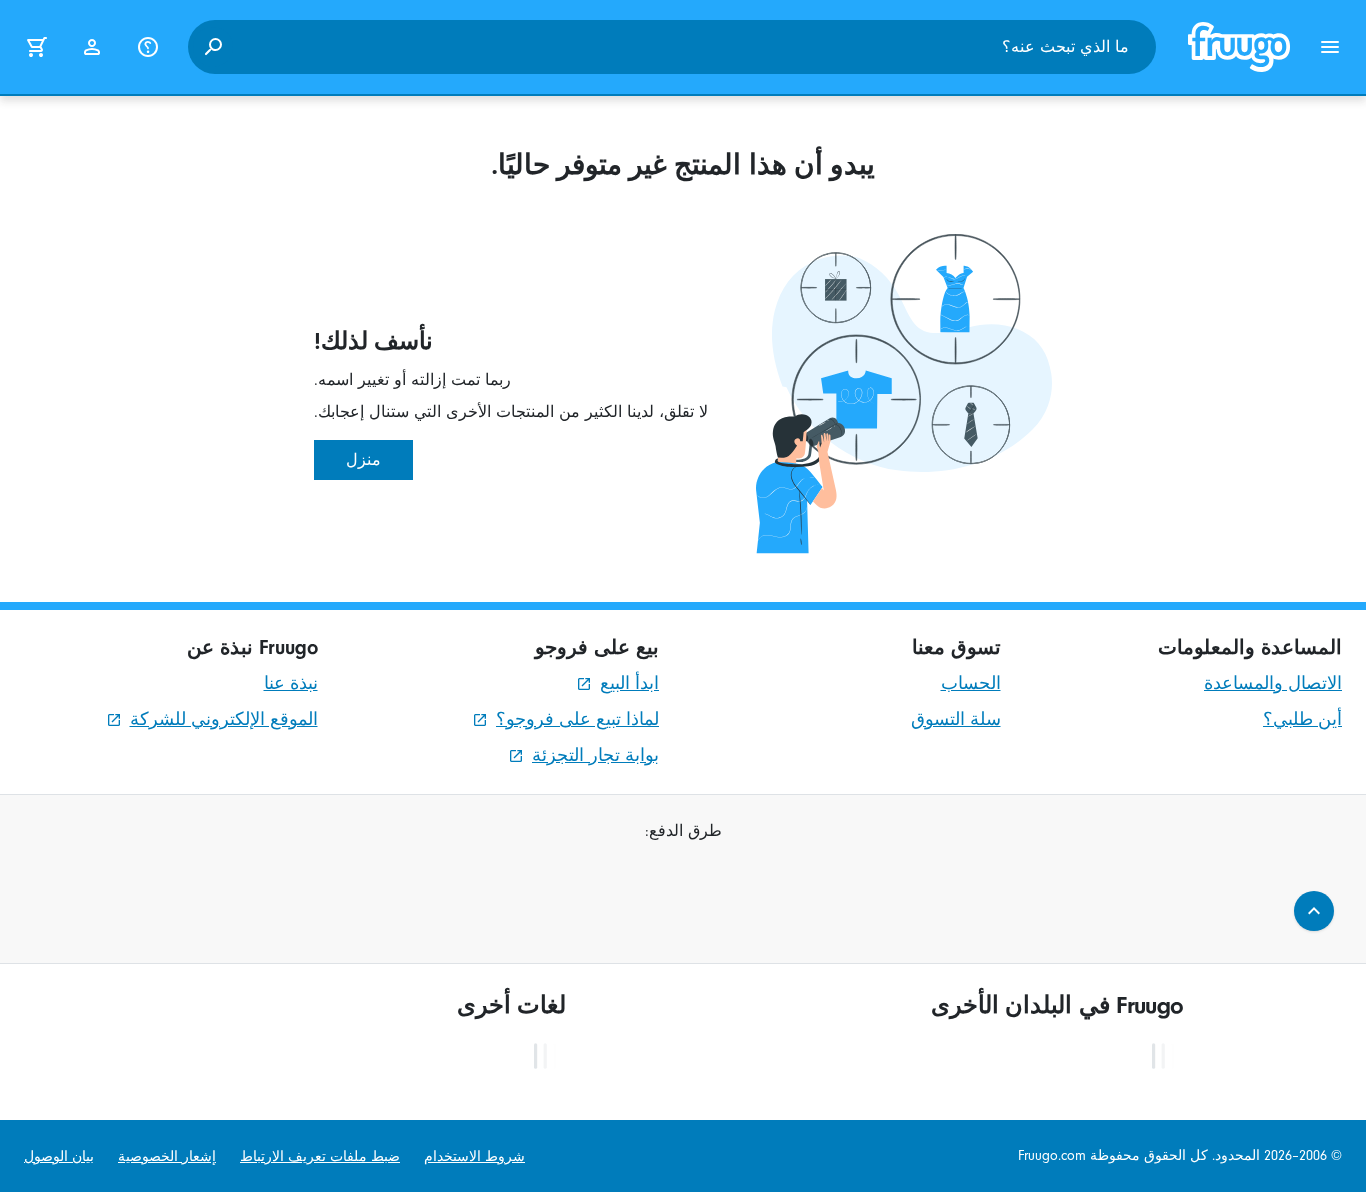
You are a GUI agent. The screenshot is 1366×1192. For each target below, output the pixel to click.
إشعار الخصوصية (167, 1156)
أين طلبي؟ (1302, 719)
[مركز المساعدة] (148, 47)
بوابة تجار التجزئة (595, 755)
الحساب (971, 683)
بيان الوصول (59, 1156)
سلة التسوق (956, 719)
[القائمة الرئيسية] (1330, 47)
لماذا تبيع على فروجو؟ (577, 719)
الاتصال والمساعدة (1273, 683)
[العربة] (36, 47)
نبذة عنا (291, 683)
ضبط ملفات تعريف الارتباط (320, 1156)
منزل (363, 460)
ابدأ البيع (629, 683)
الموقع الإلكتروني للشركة (224, 719)
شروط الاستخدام (474, 1156)
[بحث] (213, 47)
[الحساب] (92, 47)
